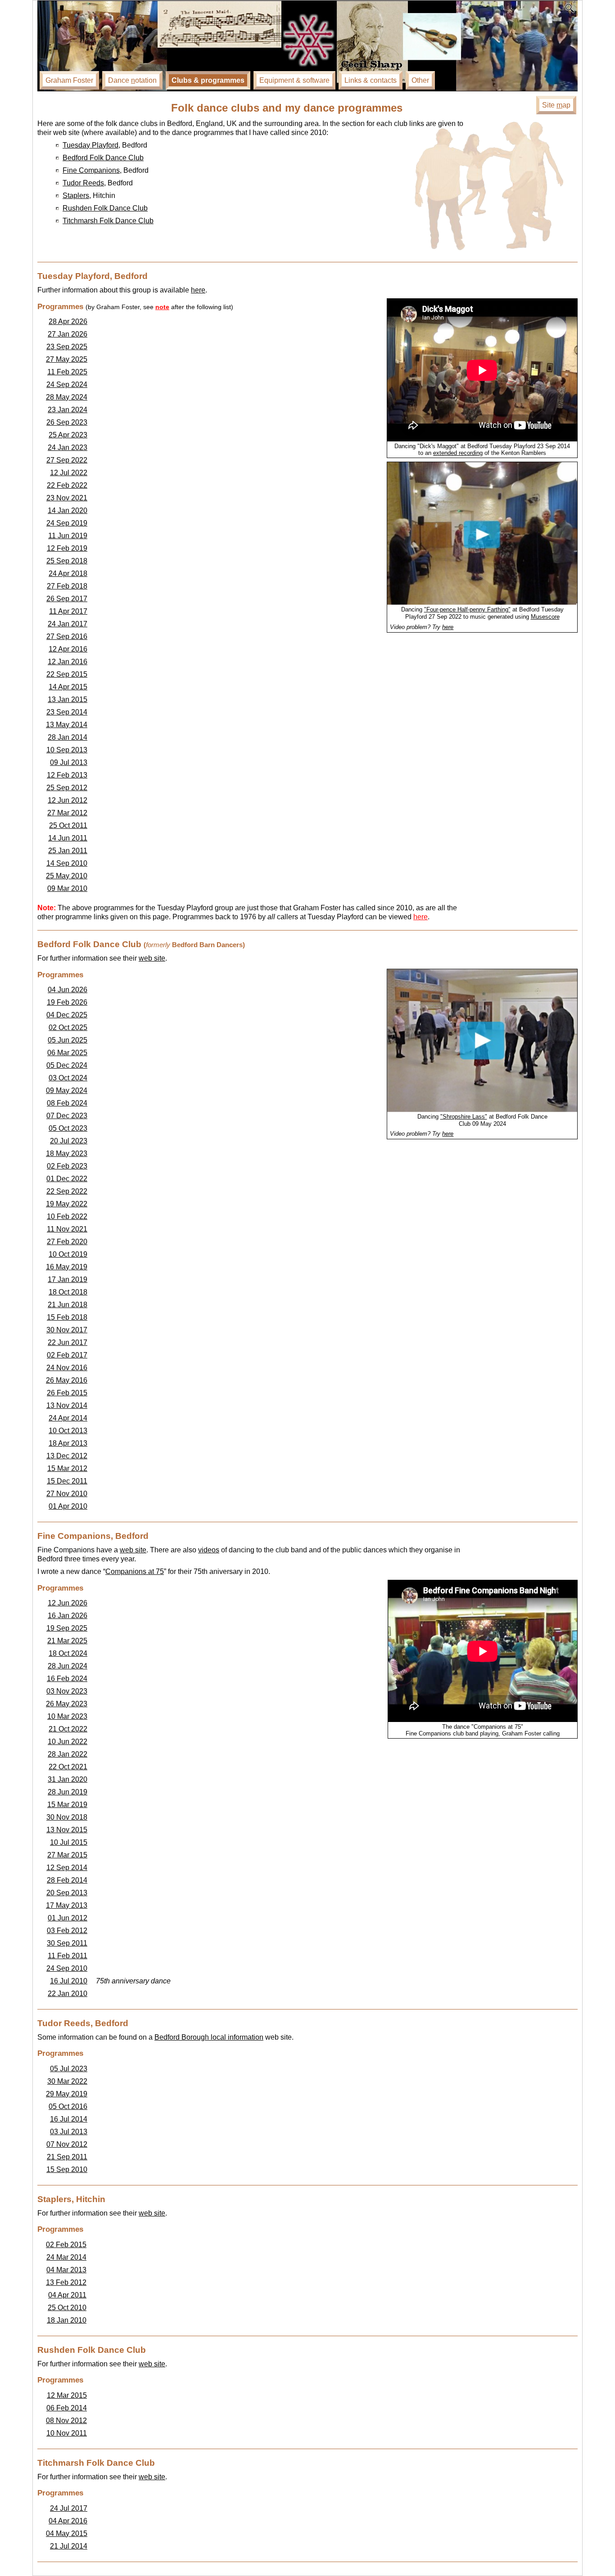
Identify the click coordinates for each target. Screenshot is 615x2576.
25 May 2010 (67, 876)
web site (152, 958)
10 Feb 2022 (67, 1216)
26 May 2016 (67, 1380)
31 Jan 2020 (68, 1779)
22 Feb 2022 (67, 485)
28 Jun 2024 (68, 1666)
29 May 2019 (67, 2094)
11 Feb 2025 (67, 372)
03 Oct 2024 (68, 1078)
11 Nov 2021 (67, 1229)
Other (420, 80)
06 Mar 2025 (67, 1053)
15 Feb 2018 (67, 1317)
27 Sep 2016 (67, 636)
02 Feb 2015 (66, 2245)
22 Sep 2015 (67, 674)
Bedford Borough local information (209, 2037)
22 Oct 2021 (68, 1767)
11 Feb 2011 (68, 1956)
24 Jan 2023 (68, 447)
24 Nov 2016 (67, 1368)
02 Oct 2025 (68, 1027)
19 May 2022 (67, 1204)
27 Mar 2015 (67, 1855)
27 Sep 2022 (67, 460)
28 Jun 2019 (68, 1792)
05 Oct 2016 (68, 2106)
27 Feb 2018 (67, 586)
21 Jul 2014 (69, 2546)
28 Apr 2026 (68, 321)
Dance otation (132, 80)
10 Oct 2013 (68, 1431)
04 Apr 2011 (67, 2295)
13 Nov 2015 (67, 1830)
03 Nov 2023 (67, 1691)
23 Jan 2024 (68, 410)
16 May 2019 (67, 1267)
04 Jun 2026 (68, 990)
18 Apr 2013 (68, 1443)
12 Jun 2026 (68, 1603)
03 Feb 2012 (67, 1931)
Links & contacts (371, 80)
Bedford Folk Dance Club (103, 158)
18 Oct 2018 (68, 1292)
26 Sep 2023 (67, 422)
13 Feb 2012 (66, 2282)
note (162, 307)
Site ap (556, 105)
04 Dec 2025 (67, 1015)
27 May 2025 (67, 359)
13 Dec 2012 (67, 1456)
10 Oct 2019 (68, 1254)
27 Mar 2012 (67, 813)
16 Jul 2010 (69, 1981)
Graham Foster (69, 80)
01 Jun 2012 (68, 1918)
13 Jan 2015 (68, 699)
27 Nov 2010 (67, 1494)
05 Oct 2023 (68, 1128)
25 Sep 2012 (67, 788)
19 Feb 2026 (67, 1002)
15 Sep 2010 (67, 2169)
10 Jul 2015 (69, 1842)
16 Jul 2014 (69, 2119)
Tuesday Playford (90, 145)
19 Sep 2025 (67, 1628)
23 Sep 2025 (67, 347)
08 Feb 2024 (67, 1103)
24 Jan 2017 (68, 624)
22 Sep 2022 (67, 1191)
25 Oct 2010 (67, 2308)
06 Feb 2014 (67, 2408)
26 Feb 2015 (67, 1393)
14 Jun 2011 (68, 838)
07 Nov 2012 (67, 2144)
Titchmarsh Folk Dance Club (108, 221)
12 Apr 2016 (68, 649)
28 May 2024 (67, 397)
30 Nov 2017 (67, 1330)
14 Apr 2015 (68, 687)
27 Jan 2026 (68, 334)
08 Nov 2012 (66, 2421)
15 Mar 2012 (67, 1468)
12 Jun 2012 (68, 800)
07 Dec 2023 (67, 1116)
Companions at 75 (135, 1571)
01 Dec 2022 (67, 1179)
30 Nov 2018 (67, 1817)
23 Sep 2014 (67, 712)
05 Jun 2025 (68, 1040)
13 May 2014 (67, 725)
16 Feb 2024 (67, 1679)
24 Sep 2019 (67, 523)
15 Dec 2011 (67, 1481)
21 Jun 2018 (68, 1305)
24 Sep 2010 (67, 1968)
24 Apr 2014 (68, 1418)
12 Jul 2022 (69, 473)
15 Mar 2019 (67, 1805)
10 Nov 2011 (67, 2433)
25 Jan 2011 (68, 851)
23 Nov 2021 (67, 498)
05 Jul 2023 (69, 2069)
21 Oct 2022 (68, 1729)
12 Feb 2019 (67, 548)
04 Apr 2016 (68, 2521)
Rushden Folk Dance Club (105, 208)
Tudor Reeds (83, 183)
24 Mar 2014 (66, 2257)
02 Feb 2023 (67, 1166)
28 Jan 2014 (68, 737)
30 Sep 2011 (67, 1943)
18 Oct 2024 (68, 1653)
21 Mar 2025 (67, 1641)
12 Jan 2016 (68, 662)
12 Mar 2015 (67, 2395)
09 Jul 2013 (69, 762)
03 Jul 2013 (69, 2132)
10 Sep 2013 (67, 750)
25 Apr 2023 (68, 435)
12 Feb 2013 (67, 775)
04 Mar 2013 (66, 2270)
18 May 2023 (67, 1153)
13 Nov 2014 (67, 1405)
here (198, 290)
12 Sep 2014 (67, 1868)
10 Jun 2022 (68, 1742)
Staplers (76, 196)
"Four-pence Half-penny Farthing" (467, 609)
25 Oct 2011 (68, 825)
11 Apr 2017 (68, 611)
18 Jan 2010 (67, 2320)
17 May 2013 (67, 1905)
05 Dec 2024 (67, 1065)
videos (209, 1550)
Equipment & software (294, 80)
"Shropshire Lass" (464, 1117)
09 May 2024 (67, 1090)
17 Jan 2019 (68, 1279)
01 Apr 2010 (68, 1506)
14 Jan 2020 (68, 510)
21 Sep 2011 (67, 2157)
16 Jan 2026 (68, 1616)
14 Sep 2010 (67, 863)
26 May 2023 (67, 1704)
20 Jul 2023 (69, 1141)
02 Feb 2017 (67, 1355)
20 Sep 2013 (67, 1893)
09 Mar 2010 (67, 888)
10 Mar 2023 (67, 1716)
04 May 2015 (67, 2533)
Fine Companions (91, 170)
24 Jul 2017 (69, 2508)
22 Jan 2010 (68, 1994)
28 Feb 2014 (67, 1880)
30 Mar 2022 (67, 2081)
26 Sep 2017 (67, 599)
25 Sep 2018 (67, 561)
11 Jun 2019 (68, 536)
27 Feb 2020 (67, 1242)
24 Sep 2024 (67, 384)
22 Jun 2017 (68, 1342)
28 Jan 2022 (68, 1754)
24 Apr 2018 (68, 573)
